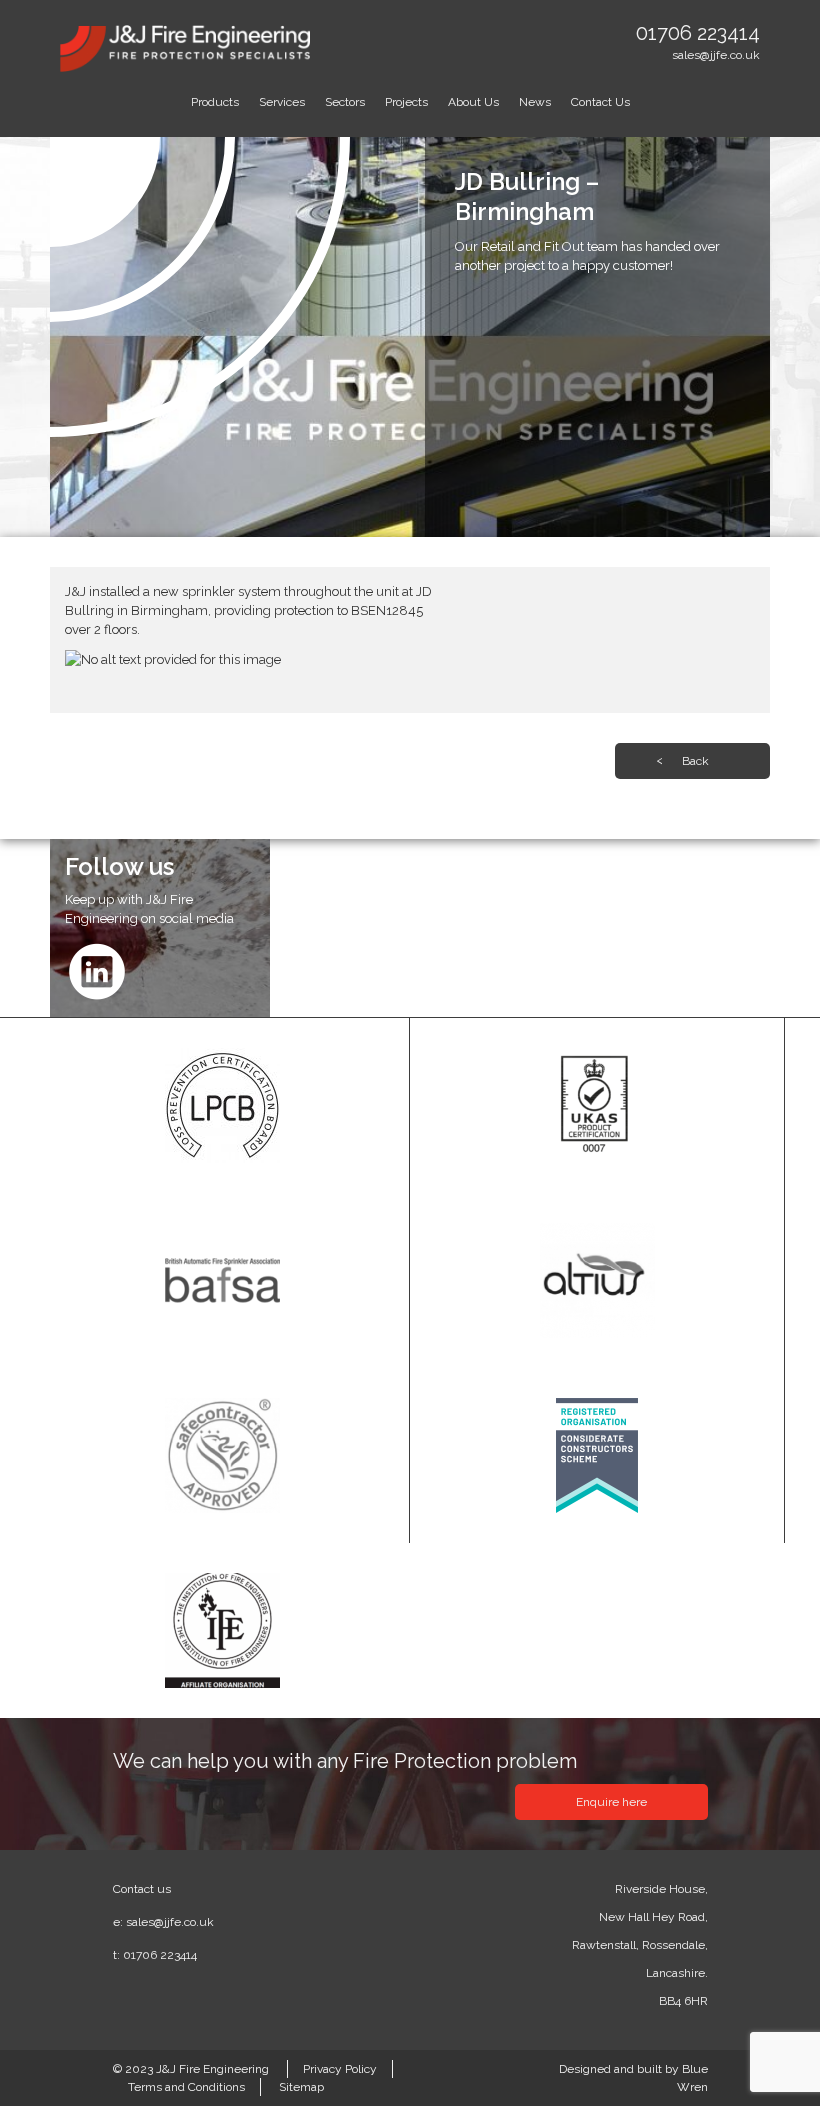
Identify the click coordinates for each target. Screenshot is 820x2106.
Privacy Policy (340, 2069)
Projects (406, 102)
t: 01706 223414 (155, 1955)
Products (215, 102)
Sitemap (301, 2087)
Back (695, 761)
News (535, 102)
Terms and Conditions (186, 2087)
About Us (473, 102)
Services (282, 102)
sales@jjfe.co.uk (716, 55)
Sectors (345, 102)
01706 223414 (698, 33)
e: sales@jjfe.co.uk (163, 1922)
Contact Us (600, 102)
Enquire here (611, 1802)
